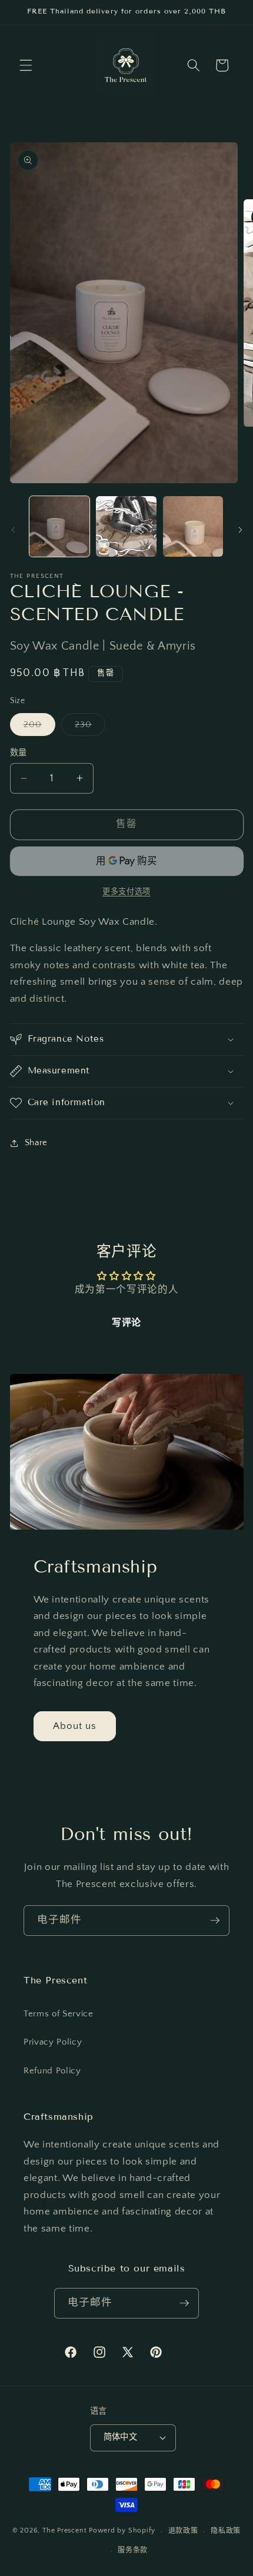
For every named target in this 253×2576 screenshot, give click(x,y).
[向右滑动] (240, 530)
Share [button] (36, 1143)
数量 (19, 753)
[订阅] (215, 1921)
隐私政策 (226, 2531)
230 (88, 727)
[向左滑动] (13, 530)
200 (37, 727)
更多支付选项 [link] (126, 892)
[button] (26, 65)
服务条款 (133, 2550)
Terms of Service (59, 2014)
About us (75, 1726)
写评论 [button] (126, 1323)
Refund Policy (52, 2071)
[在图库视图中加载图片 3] (193, 526)
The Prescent (64, 2531)
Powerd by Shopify (122, 2531)
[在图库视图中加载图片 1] (60, 526)
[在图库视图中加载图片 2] (126, 526)
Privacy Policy (53, 2042)
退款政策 (183, 2531)
